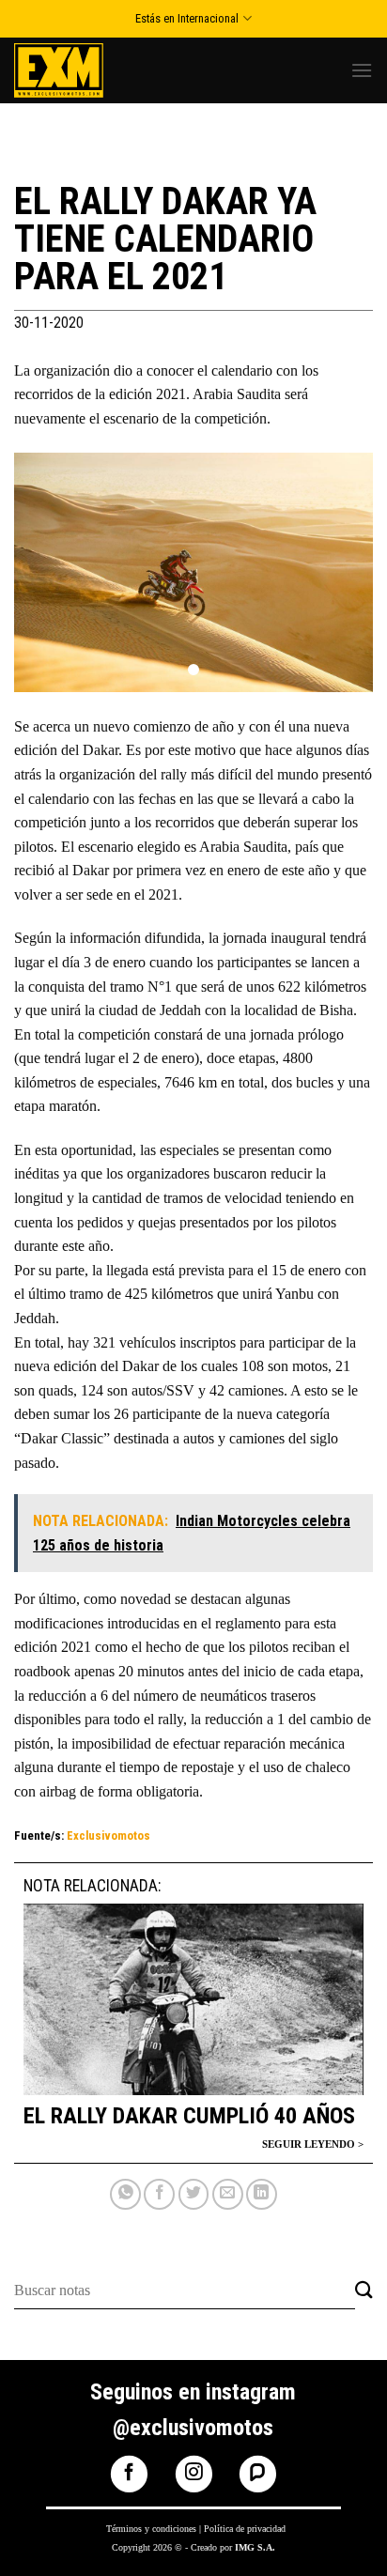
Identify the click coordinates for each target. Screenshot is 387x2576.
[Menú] (362, 70)
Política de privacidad (245, 2529)
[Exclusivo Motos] (85, 70)
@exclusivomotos (193, 2428)
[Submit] (364, 2291)
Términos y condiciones (151, 2529)
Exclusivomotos (108, 1836)
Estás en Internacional (187, 18)
